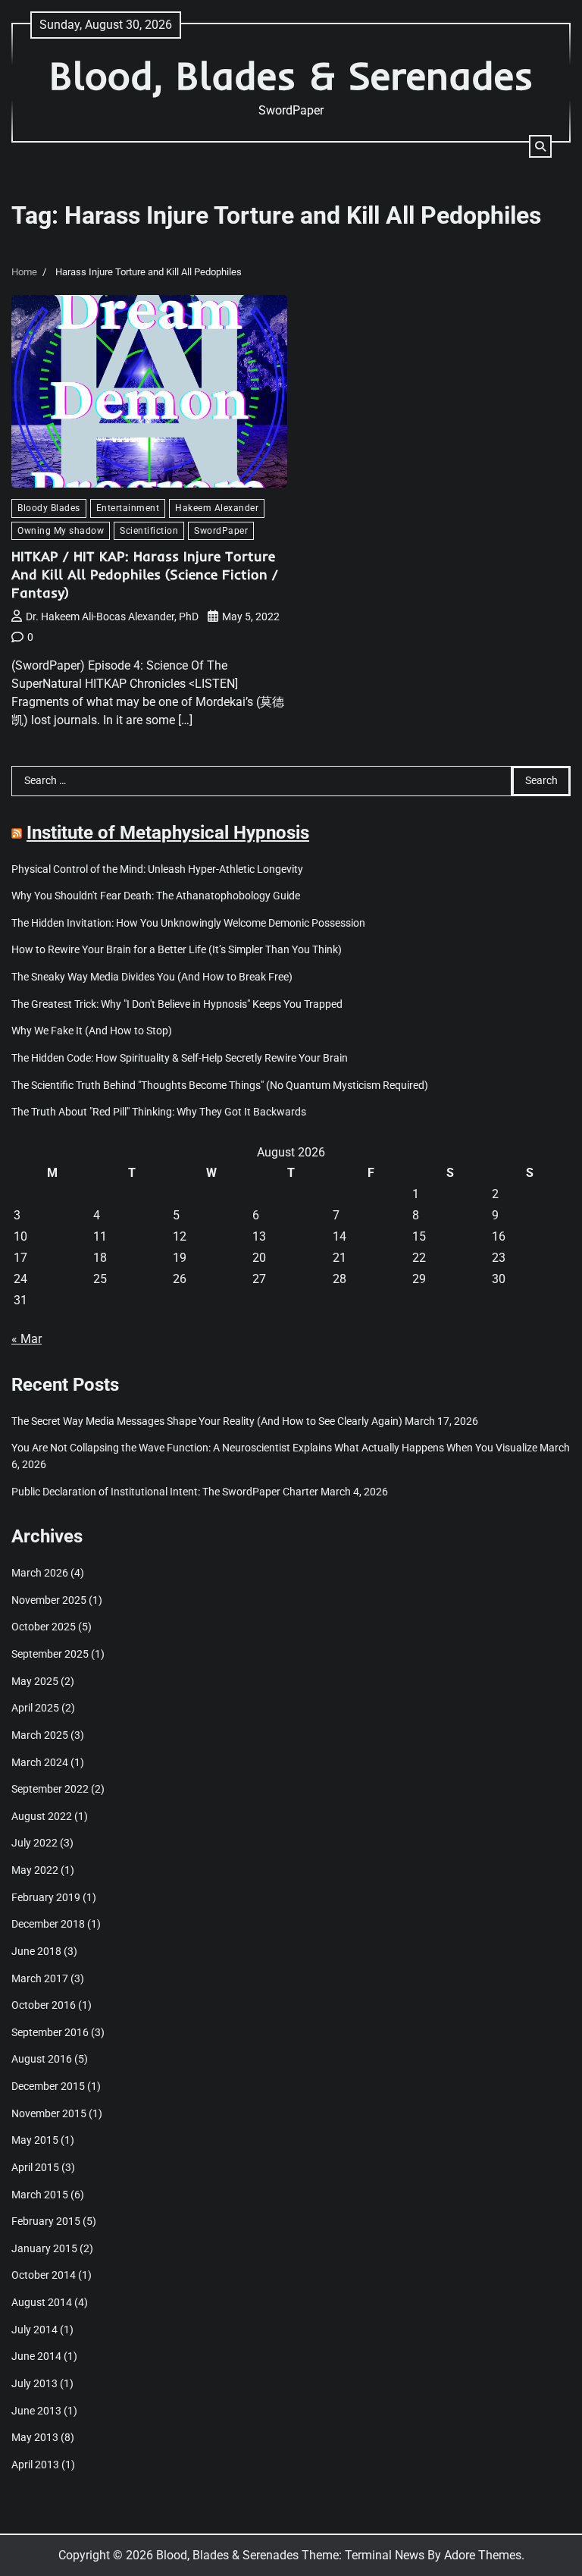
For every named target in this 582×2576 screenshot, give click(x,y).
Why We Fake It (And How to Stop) (92, 1031)
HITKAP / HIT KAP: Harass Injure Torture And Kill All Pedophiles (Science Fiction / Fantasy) (145, 574)
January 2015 (44, 2249)
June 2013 (36, 2411)
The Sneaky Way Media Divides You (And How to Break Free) (152, 977)
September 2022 (50, 1789)
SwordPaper (221, 530)
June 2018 (36, 1952)
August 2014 (42, 2303)
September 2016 (50, 2033)
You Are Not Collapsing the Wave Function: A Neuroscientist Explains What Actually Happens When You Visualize (274, 1448)
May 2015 (35, 2140)
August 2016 (42, 2059)
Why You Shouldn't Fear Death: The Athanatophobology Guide (156, 896)
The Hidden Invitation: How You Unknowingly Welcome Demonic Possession (188, 923)
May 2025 (35, 1682)
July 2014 (34, 2330)
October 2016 (44, 2005)
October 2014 (44, 2275)
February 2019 (46, 1898)
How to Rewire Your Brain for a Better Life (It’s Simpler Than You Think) (177, 950)
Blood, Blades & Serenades (291, 75)
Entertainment (128, 508)
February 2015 (46, 2221)
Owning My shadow (61, 530)
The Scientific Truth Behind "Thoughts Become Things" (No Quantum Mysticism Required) (220, 1086)
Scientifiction (149, 530)
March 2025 (40, 1735)
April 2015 (35, 2168)
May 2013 (35, 2438)
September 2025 (50, 1654)
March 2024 (40, 1763)
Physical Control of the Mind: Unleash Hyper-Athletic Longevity (157, 869)
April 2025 (35, 1708)
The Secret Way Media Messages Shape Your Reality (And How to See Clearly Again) (207, 1421)
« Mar (27, 1339)
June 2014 (36, 2356)
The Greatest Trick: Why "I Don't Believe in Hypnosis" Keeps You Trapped (177, 1004)
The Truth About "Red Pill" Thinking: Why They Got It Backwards (159, 1112)
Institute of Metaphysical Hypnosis (168, 833)
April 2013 (35, 2465)
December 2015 (48, 2087)
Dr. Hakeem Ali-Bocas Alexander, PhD (112, 617)
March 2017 (40, 1979)
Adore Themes (483, 2555)
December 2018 (48, 1924)
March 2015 (40, 2195)
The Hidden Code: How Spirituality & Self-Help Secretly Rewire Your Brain (180, 1058)
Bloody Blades (49, 508)
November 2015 (49, 2114)
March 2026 (40, 1573)
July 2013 (34, 2384)
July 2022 (34, 1843)
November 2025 (49, 1600)
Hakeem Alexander (217, 508)
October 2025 (44, 1627)
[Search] (540, 146)
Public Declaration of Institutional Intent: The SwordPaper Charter (165, 1492)
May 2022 (35, 1870)
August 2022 (42, 1817)
